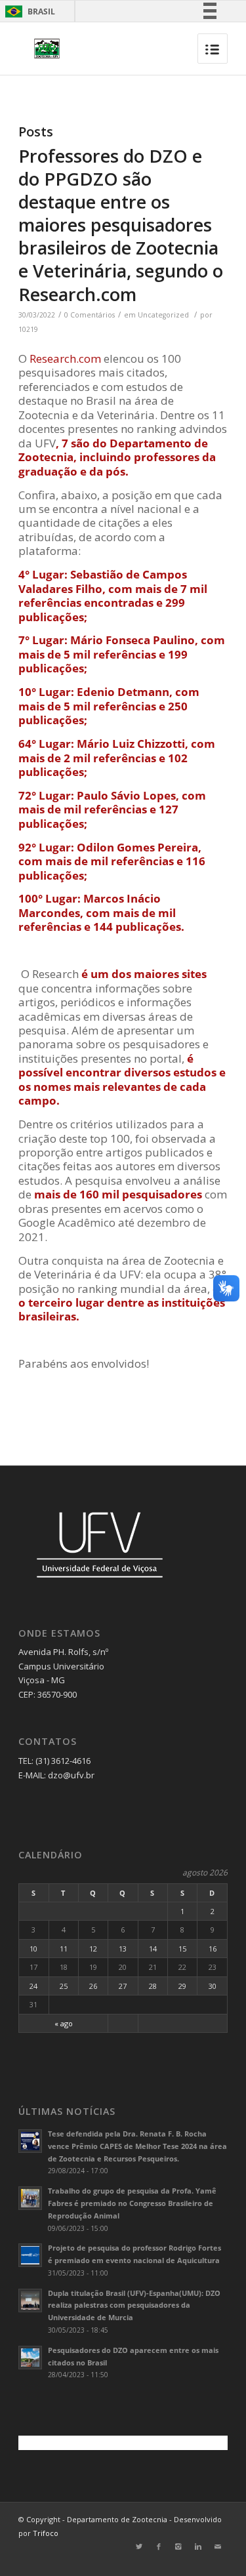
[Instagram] (178, 2546)
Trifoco (46, 2533)
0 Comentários (90, 315)
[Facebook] (159, 2546)
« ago (64, 2023)
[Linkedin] (198, 2546)
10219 (28, 329)
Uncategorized (163, 315)
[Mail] (218, 2546)
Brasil (28, 11)
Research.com (65, 358)
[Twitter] (139, 2546)
